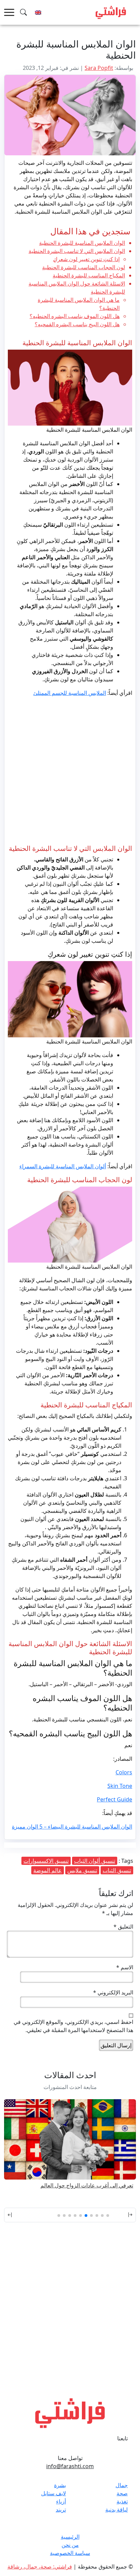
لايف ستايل (54, 2493)
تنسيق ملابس (82, 1870)
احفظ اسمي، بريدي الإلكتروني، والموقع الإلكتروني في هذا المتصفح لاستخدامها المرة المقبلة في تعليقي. (73, 2026)
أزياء (61, 2501)
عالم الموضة (48, 1870)
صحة (122, 2493)
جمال (122, 2485)
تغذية (122, 2501)
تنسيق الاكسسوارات (46, 1861)
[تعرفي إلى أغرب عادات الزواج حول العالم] (70, 2139)
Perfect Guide (115, 1799)
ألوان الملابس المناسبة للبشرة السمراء (63, 1166)
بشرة (60, 2485)
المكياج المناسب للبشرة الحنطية (89, 275)
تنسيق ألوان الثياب (95, 1861)
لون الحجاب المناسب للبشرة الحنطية (84, 267)
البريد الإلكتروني (113, 1992)
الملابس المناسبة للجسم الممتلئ (70, 693)
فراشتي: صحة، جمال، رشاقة (40, 2567)
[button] (126, 2215)
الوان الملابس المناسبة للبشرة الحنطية (82, 243)
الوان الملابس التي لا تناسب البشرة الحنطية (77, 251)
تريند (61, 2510)
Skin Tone (120, 1786)
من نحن (70, 2545)
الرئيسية (70, 2537)
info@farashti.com (70, 2466)
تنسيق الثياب (117, 1870)
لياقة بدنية (117, 2510)
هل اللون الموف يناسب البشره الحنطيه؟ (75, 316)
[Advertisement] (70, 772)
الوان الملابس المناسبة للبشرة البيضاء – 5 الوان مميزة (72, 1827)
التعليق (123, 1927)
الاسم (125, 1967)
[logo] (111, 12)
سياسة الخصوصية (70, 2553)
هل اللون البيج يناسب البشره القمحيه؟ (77, 324)
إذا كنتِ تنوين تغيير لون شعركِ (86, 259)
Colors (124, 1772)
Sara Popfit (99, 68)
